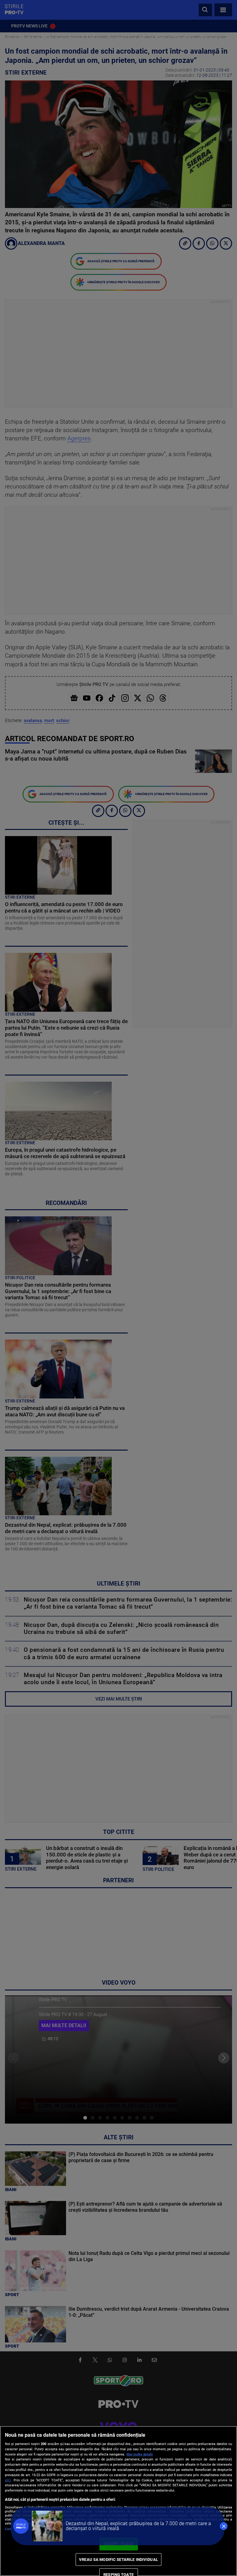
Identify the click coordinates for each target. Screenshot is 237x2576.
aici (8, 2480)
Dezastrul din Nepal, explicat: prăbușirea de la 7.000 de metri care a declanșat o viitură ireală (138, 2526)
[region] (118, 2501)
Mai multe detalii (140, 2454)
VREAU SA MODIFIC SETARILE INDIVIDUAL (118, 2560)
